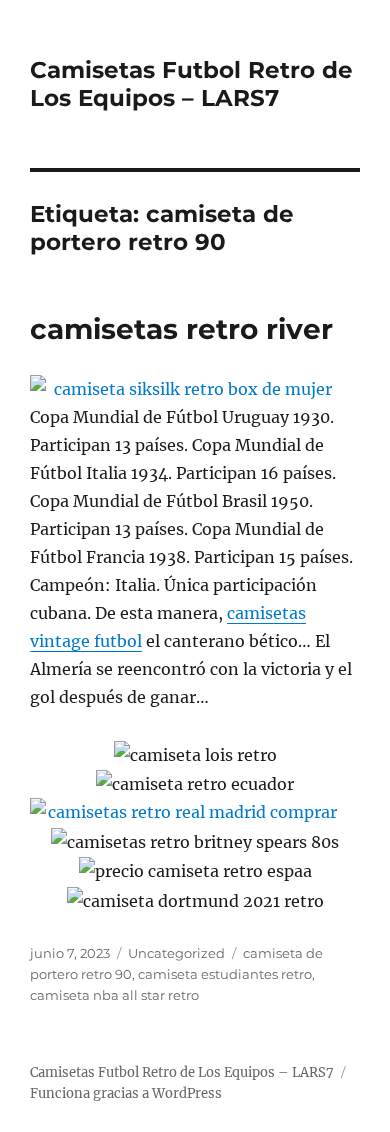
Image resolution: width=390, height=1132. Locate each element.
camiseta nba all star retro (114, 995)
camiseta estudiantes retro (225, 974)
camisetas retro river (181, 329)
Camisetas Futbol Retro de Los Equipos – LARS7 (191, 84)
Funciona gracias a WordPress (126, 1093)
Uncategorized (176, 953)
